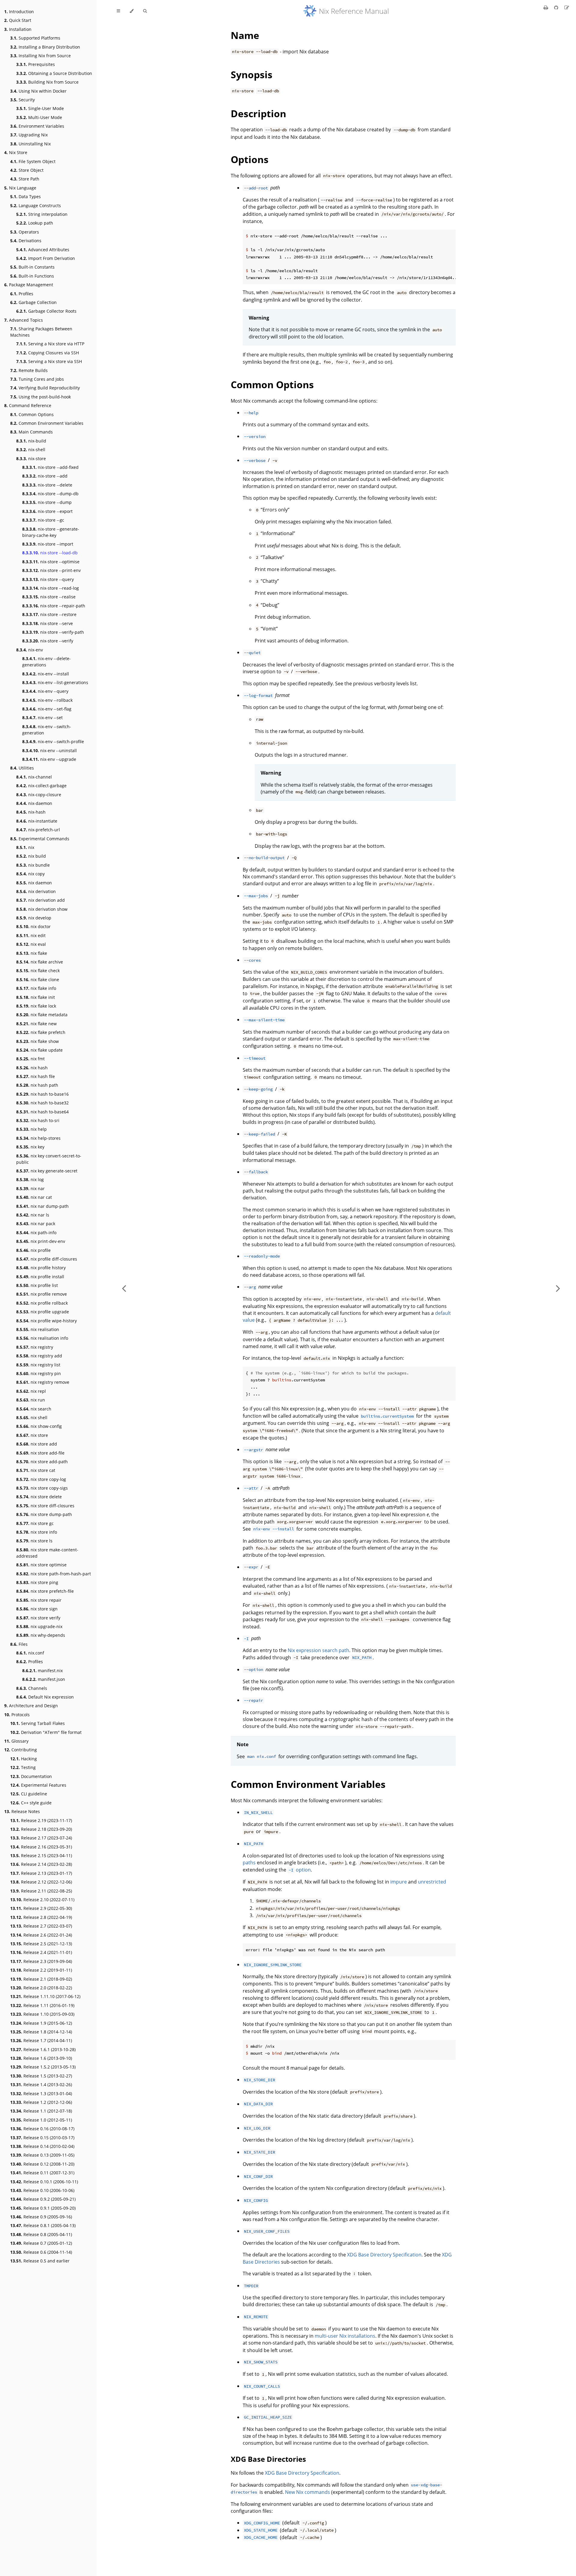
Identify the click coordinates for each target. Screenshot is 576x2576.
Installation (18, 29)
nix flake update (39, 1050)
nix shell (32, 1418)
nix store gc (35, 1523)
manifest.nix (42, 1671)
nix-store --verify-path (53, 632)
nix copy (30, 874)
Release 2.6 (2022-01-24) (41, 1935)
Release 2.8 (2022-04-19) (41, 1917)
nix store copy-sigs (42, 1488)
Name (245, 35)
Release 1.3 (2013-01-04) (41, 2094)
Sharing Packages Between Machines (41, 332)
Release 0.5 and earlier (40, 2261)
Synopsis (252, 74)
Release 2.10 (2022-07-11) (42, 1900)
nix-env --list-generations (55, 682)
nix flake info (36, 988)
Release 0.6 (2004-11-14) (41, 2252)
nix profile (33, 1250)
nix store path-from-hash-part (54, 1574)
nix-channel (34, 777)
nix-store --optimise (51, 562)
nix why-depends (41, 1635)
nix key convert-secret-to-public (49, 1159)
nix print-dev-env (41, 1241)
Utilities (22, 768)
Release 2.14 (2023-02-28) (41, 1864)
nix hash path (37, 1085)
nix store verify (38, 1618)
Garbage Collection (33, 302)
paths (249, 1863)
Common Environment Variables (47, 423)
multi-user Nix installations (345, 2336)
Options (250, 159)
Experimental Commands (40, 839)
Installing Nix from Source (40, 56)
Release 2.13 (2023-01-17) (41, 1873)
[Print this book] (546, 7)
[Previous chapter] (124, 1288)
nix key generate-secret (47, 1171)
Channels (32, 1688)
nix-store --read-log (51, 588)
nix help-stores (38, 1138)
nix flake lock (36, 1006)
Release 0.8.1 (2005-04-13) (43, 2225)
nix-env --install (46, 674)
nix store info (37, 1532)
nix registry (35, 1347)
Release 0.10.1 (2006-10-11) (44, 2182)
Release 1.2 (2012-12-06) (41, 2102)
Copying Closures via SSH (48, 353)
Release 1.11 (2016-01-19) (42, 2005)
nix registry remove (43, 1382)
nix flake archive (40, 962)
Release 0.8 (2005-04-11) (41, 2234)
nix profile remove (42, 1294)
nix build (31, 856)
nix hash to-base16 (42, 1094)
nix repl (31, 1391)
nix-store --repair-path (54, 606)
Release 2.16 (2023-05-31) (41, 1847)
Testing (23, 1767)
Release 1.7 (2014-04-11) (41, 2040)
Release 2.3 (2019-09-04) (41, 1961)
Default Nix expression (45, 1697)
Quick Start (18, 20)
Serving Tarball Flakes (37, 1723)
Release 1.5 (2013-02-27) (41, 2076)
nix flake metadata (42, 1015)
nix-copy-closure (39, 795)
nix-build (31, 441)
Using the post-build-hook (40, 397)
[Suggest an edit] (567, 7)
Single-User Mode (40, 108)
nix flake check (38, 971)
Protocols (17, 1715)
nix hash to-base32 (42, 1103)
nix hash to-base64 (42, 1112)
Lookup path (35, 223)
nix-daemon (34, 803)
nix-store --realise (49, 597)
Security (22, 100)
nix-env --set (42, 718)
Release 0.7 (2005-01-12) (41, 2243)
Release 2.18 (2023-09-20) (41, 1829)
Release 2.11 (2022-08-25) (41, 1891)
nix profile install (40, 1277)
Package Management (29, 285)
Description (258, 113)
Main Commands (31, 432)
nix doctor (33, 926)
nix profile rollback (42, 1303)
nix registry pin (39, 1373)
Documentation (31, 1776)
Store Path (25, 179)
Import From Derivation (46, 258)
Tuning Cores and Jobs (37, 379)
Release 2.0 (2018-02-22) (41, 1988)
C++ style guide (31, 1803)
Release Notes (22, 1811)
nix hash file (36, 1076)
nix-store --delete (47, 485)
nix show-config (39, 1426)
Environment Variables (37, 126)
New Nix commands (307, 2492)
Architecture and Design (31, 1706)
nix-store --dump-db (50, 494)
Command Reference (28, 405)
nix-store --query (48, 579)
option (300, 1870)
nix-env (30, 650)
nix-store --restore (49, 614)
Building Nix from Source (47, 82)
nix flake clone (38, 980)
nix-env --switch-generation (47, 730)
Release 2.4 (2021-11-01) (41, 1952)
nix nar (30, 1188)
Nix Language (20, 188)
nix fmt (30, 1059)
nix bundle (33, 865)
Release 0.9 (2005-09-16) (41, 2217)
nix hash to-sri (38, 1120)
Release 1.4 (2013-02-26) (41, 2085)
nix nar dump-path (42, 1206)
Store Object (27, 170)
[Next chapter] (558, 1288)
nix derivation (36, 891)
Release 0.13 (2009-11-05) (42, 2155)
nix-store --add (45, 476)
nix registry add (39, 1356)
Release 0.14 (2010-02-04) (42, 2146)
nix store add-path (42, 1462)
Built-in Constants (32, 267)
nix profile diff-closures (47, 1259)
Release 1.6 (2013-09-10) (41, 2058)
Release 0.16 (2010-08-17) (42, 2129)
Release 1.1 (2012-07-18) (41, 2111)
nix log (30, 1179)
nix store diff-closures (45, 1506)
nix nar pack (36, 1224)
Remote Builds (29, 370)
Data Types (25, 197)
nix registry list (38, 1365)
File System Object (33, 161)
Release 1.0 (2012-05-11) (41, 2120)
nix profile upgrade (43, 1312)
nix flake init (36, 997)
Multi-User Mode (39, 117)
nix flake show (37, 1041)
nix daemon (34, 883)
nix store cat (36, 1470)
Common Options (32, 414)
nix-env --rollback (47, 700)
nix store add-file (40, 1453)
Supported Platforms (35, 38)
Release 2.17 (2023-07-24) (41, 1838)
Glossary (16, 1741)
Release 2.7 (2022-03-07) (41, 1926)
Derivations (26, 241)
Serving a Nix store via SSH (49, 361)
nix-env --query (45, 691)
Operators (25, 232)
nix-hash (31, 812)
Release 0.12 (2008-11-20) (42, 2164)
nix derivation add (40, 900)
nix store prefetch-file (45, 1591)
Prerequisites (36, 64)
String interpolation (42, 214)
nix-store (31, 459)
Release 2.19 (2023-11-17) (41, 1820)
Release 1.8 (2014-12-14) (41, 2032)
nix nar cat (34, 1197)
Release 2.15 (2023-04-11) (41, 1855)
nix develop (34, 918)
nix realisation (38, 1329)
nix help (31, 1129)
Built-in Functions (32, 276)
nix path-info (36, 1233)
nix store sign (37, 1609)
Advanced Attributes (43, 250)
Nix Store (16, 152)
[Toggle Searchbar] (145, 11)
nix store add (37, 1444)
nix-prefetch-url (38, 830)
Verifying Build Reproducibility (45, 388)
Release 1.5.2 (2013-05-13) (43, 2067)
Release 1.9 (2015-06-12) (41, 2023)
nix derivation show (42, 909)
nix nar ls (33, 1215)
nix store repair (39, 1600)
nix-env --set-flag (47, 709)
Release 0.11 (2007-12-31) (42, 2173)
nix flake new (36, 1024)
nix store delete (39, 1497)
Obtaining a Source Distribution (54, 73)
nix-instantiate (37, 821)
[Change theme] (132, 11)
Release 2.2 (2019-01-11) (41, 1970)
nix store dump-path (44, 1514)
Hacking (24, 1759)
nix (25, 847)
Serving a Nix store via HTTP (50, 344)
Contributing (21, 1750)
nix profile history (41, 1268)
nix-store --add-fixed (50, 467)
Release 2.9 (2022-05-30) (41, 1908)
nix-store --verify (48, 641)
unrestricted (432, 1882)
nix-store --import (48, 544)
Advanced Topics (24, 320)
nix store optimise (41, 1565)
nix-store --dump (47, 502)
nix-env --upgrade (49, 759)
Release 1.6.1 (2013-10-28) (43, 2049)
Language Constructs (36, 205)
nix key (30, 1147)
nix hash (32, 1068)
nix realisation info (42, 1338)
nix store (32, 1435)
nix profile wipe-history (46, 1321)
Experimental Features (38, 1785)
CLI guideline (29, 1794)
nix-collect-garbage (41, 786)
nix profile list (37, 1285)
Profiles (22, 294)
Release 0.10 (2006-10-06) (42, 2190)
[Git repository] (557, 7)
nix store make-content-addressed (47, 1553)
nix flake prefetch (41, 1032)
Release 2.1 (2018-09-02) (41, 1979)
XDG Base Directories (268, 2459)
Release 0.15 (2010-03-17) (42, 2138)
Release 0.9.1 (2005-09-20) (43, 2208)
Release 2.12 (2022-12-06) (41, 1882)
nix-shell (31, 450)
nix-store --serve (48, 623)
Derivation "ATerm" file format (46, 1732)
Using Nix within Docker (38, 91)
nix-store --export (47, 511)
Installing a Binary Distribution (45, 47)
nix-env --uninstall (49, 750)
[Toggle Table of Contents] (118, 11)
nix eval (31, 944)
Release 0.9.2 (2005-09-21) (43, 2199)
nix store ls (34, 1541)
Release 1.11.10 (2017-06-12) (45, 1996)
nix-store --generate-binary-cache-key (51, 532)
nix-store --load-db (50, 553)
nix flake (32, 953)
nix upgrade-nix (39, 1626)
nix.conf (30, 1653)
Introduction (19, 12)
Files (19, 1644)
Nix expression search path (318, 1650)
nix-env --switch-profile (53, 742)
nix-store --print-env (51, 570)
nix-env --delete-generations (46, 662)
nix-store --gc (43, 520)
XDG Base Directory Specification (384, 2255)
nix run (31, 1400)
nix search (34, 1409)
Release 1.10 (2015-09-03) (42, 2014)
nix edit (31, 935)
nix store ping (37, 1582)
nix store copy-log (41, 1479)
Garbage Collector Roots (46, 311)
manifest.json (44, 1679)
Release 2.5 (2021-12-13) (41, 1944)
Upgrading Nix (29, 135)
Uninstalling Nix (30, 144)
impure (399, 1882)
